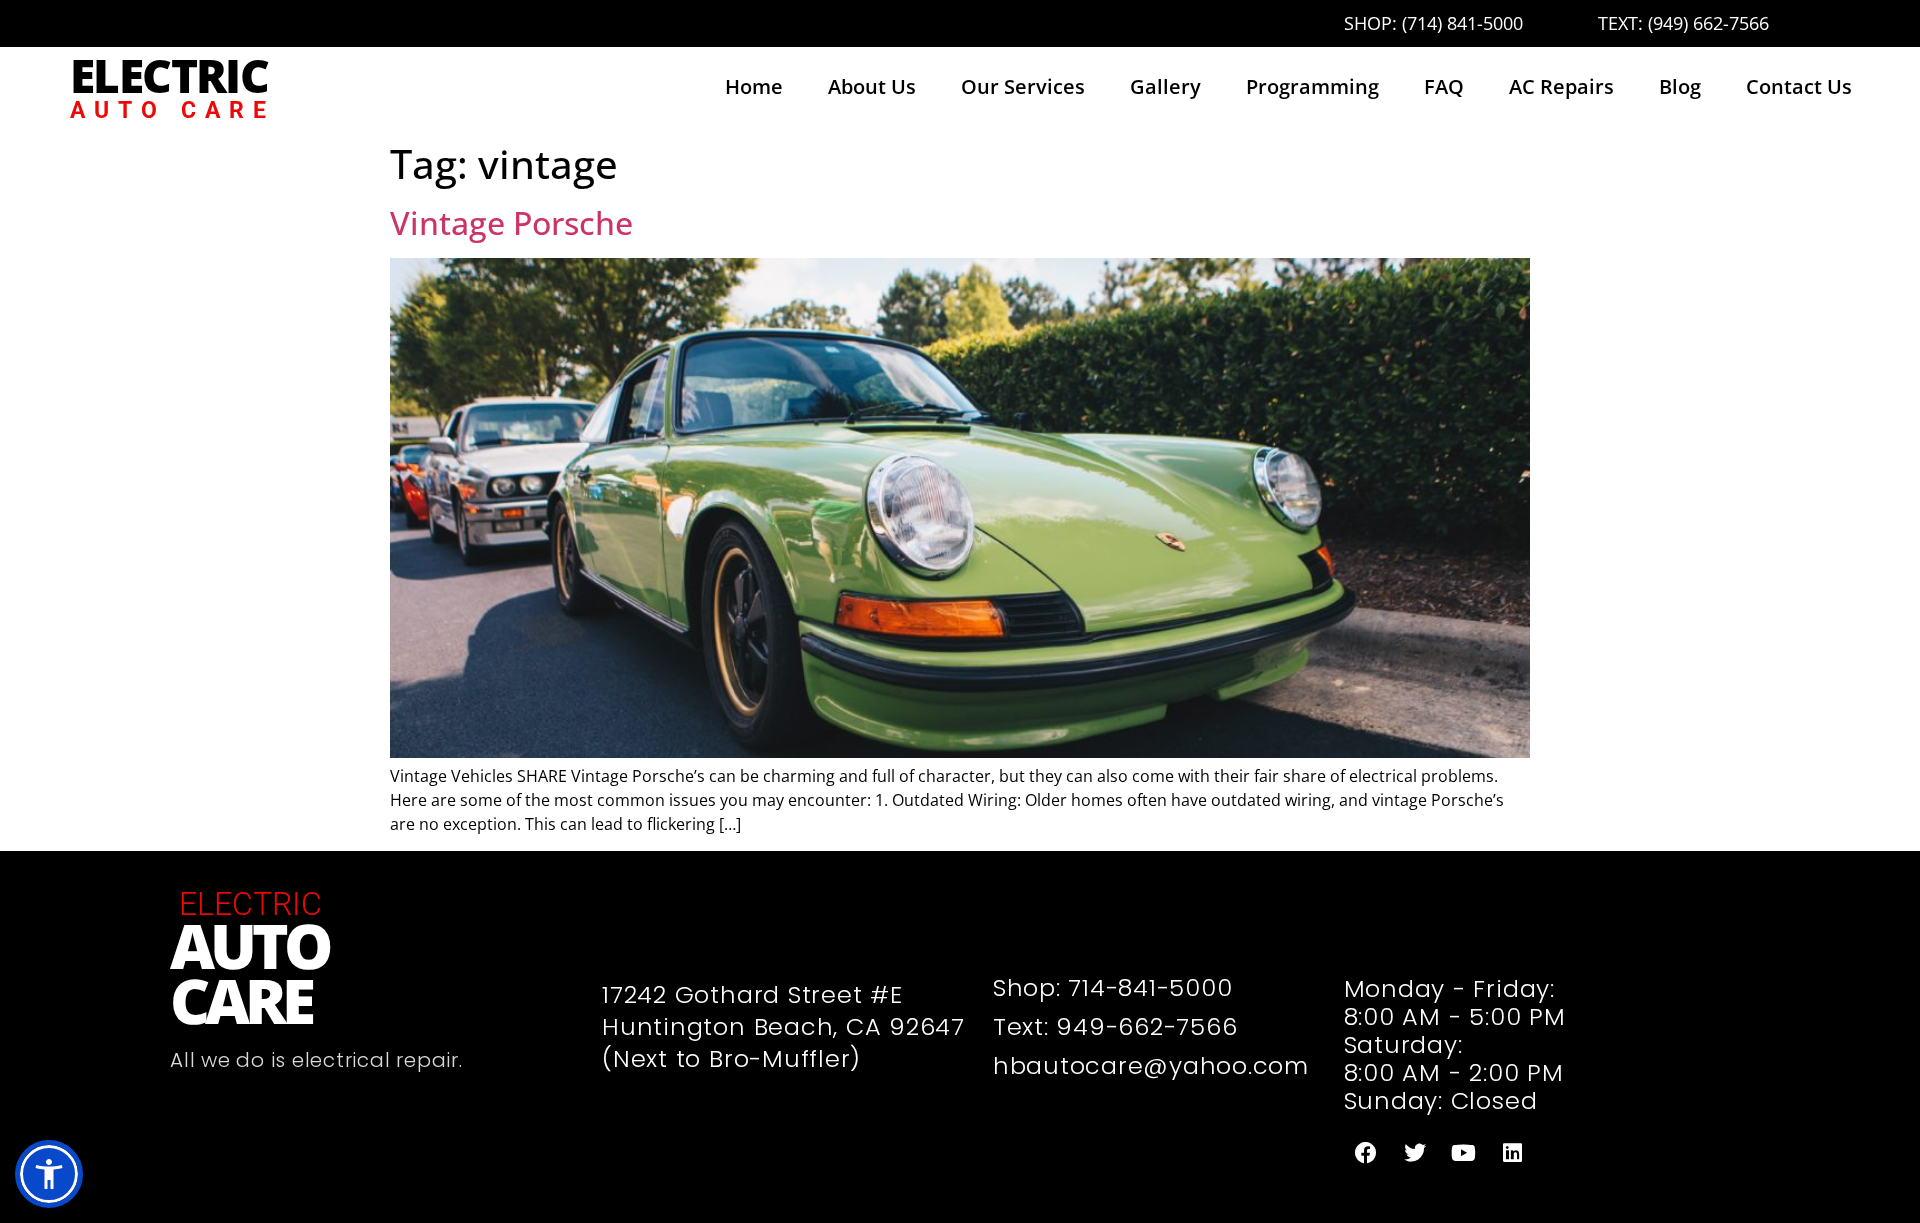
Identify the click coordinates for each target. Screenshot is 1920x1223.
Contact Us (1799, 86)
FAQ (1444, 86)
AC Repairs (1561, 86)
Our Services (1023, 86)
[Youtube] (1464, 1153)
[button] (49, 1174)
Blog (1680, 86)
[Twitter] (1415, 1153)
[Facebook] (1366, 1153)
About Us (872, 86)
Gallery (1165, 86)
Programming (1312, 86)
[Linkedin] (1513, 1153)
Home (754, 86)
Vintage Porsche (511, 222)
